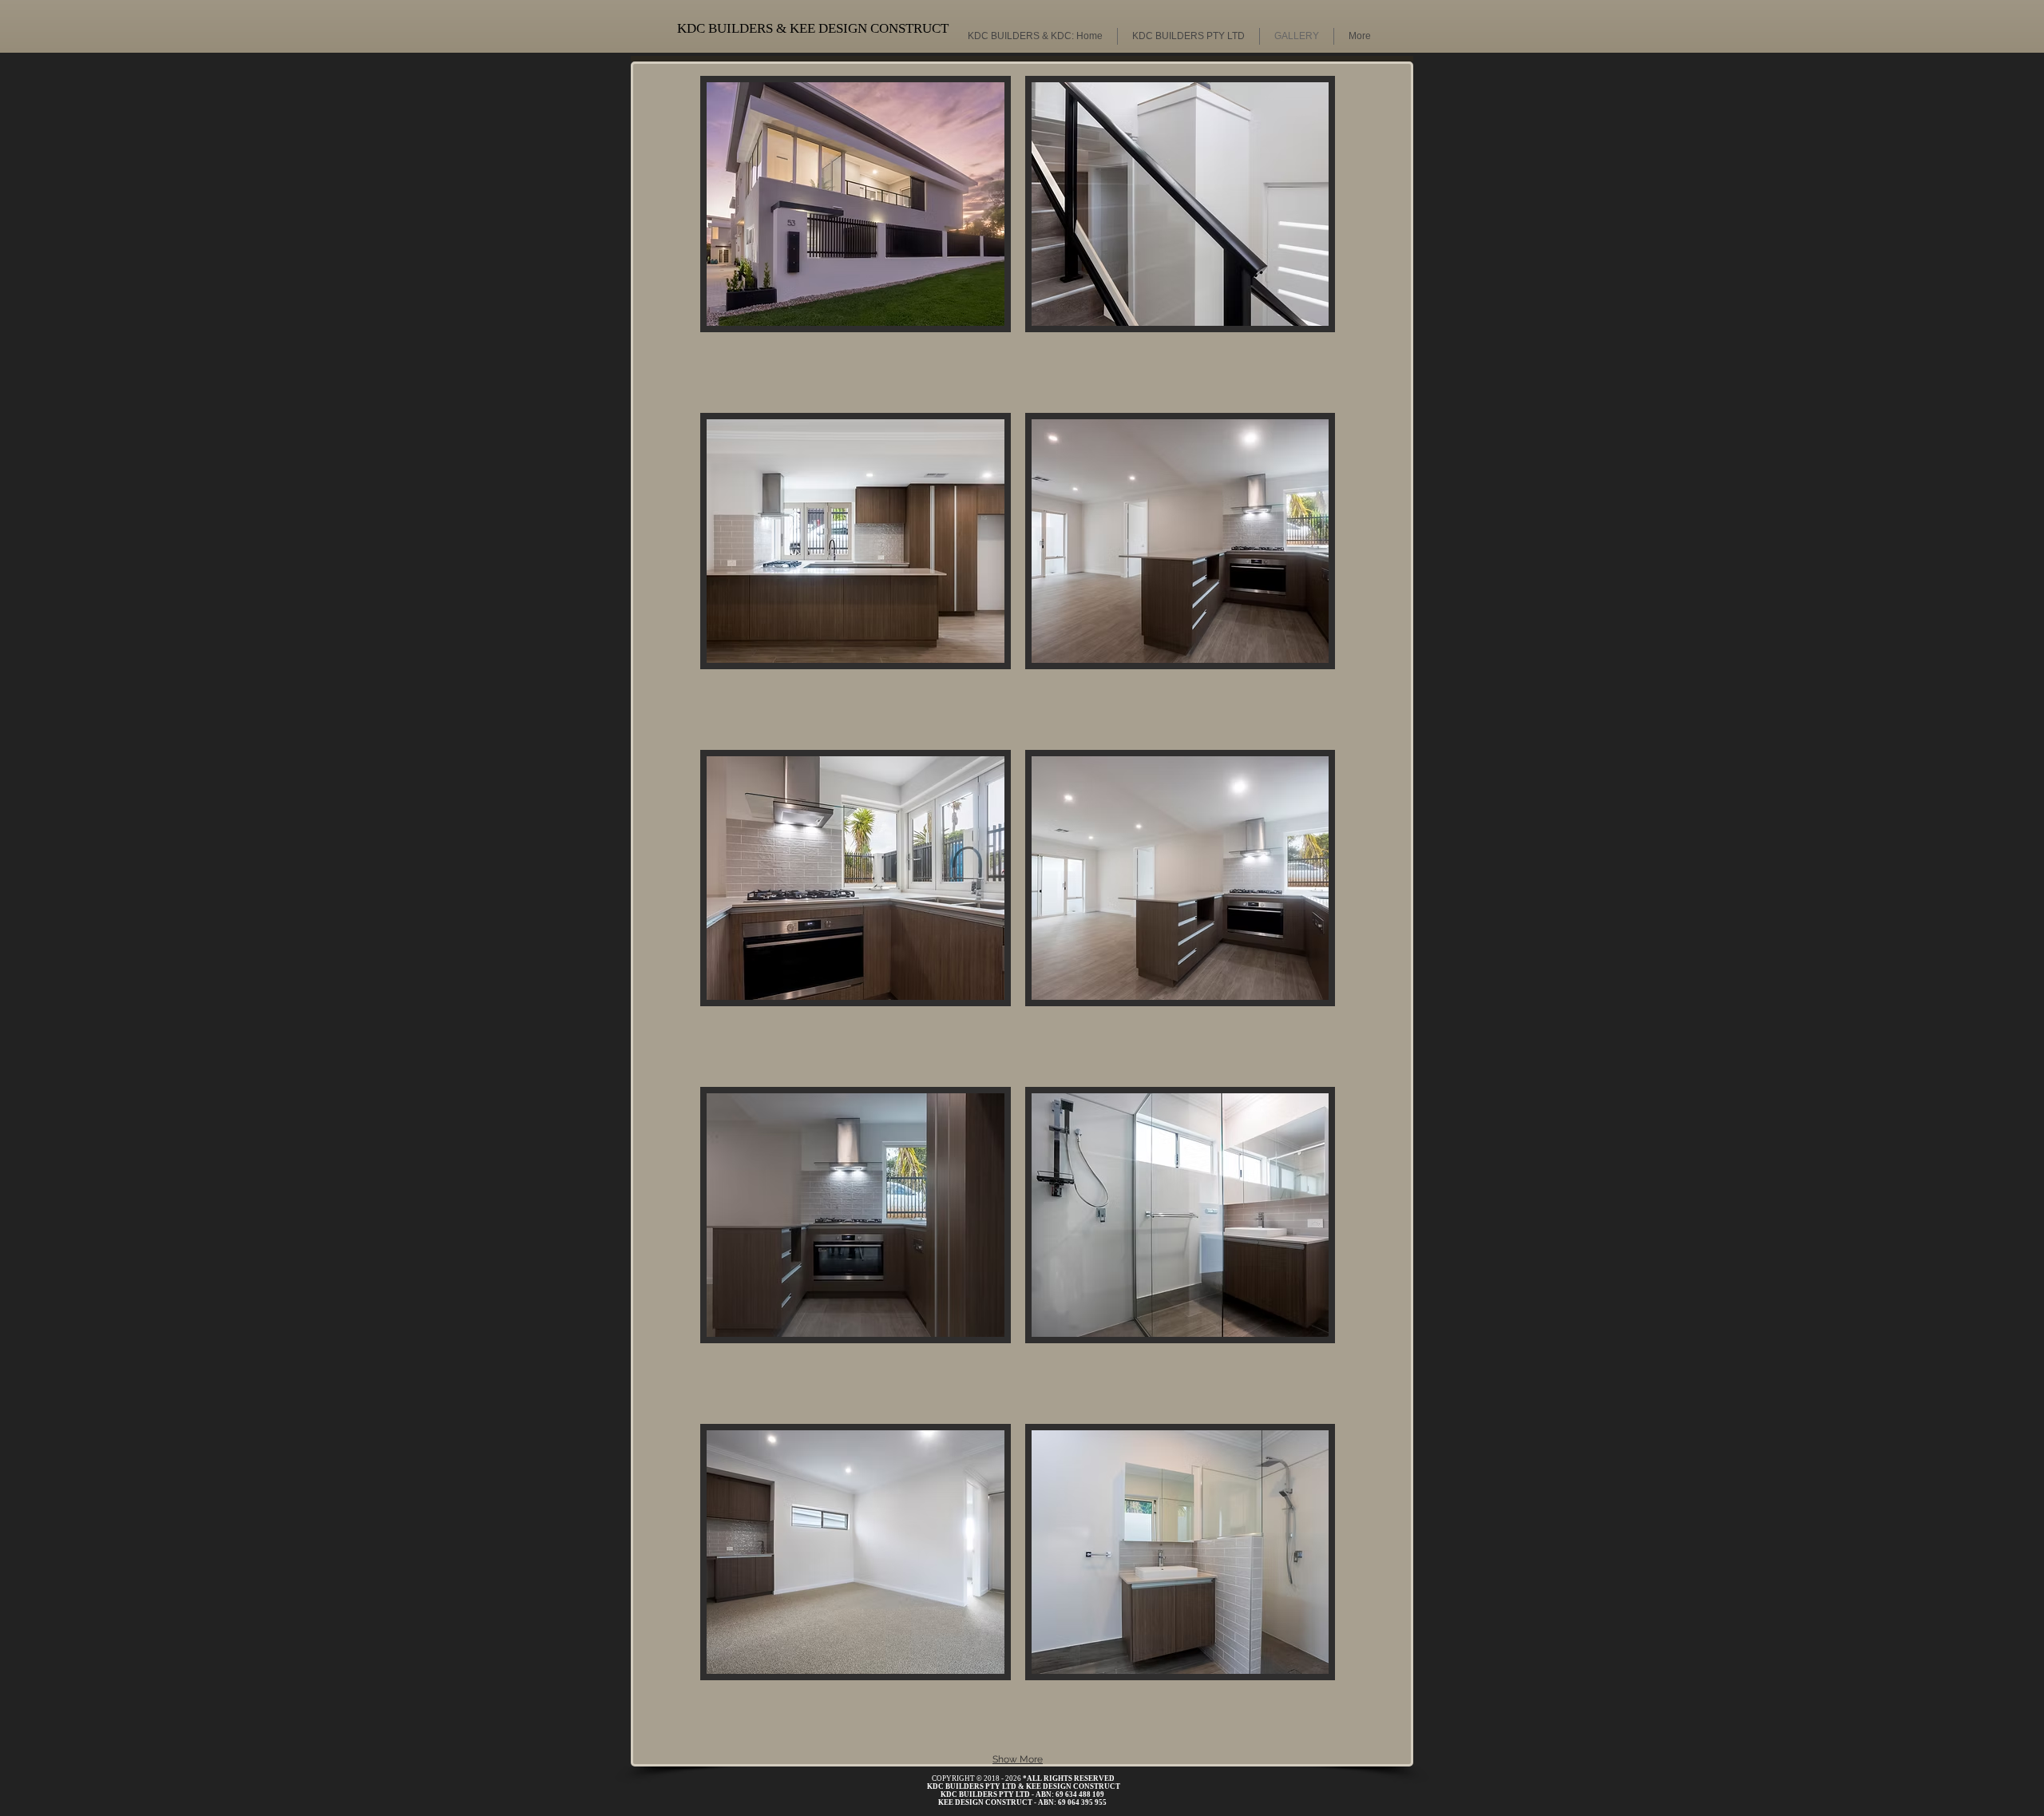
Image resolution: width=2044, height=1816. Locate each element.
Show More (1018, 1759)
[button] (856, 237)
